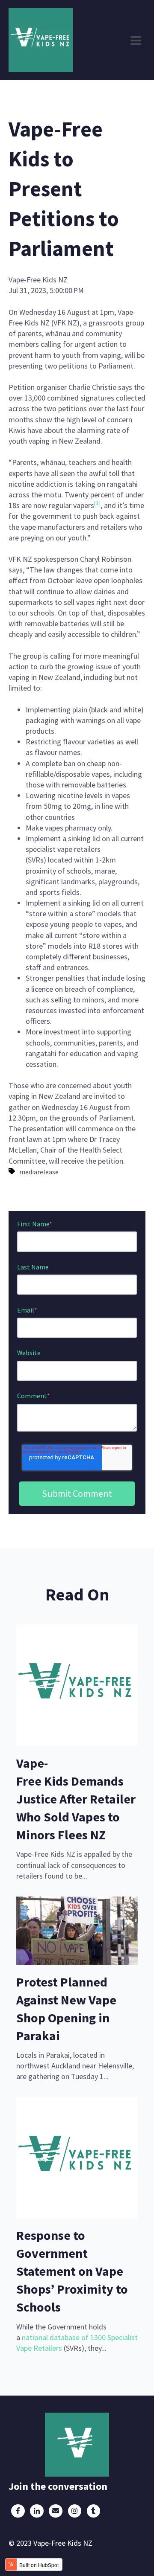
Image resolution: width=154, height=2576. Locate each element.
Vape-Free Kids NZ (38, 280)
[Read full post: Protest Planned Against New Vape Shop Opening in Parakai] (77, 1962)
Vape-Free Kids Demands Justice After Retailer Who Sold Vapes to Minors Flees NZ (76, 1799)
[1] (97, 503)
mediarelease (39, 1172)
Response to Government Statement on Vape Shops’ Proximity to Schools (72, 2271)
